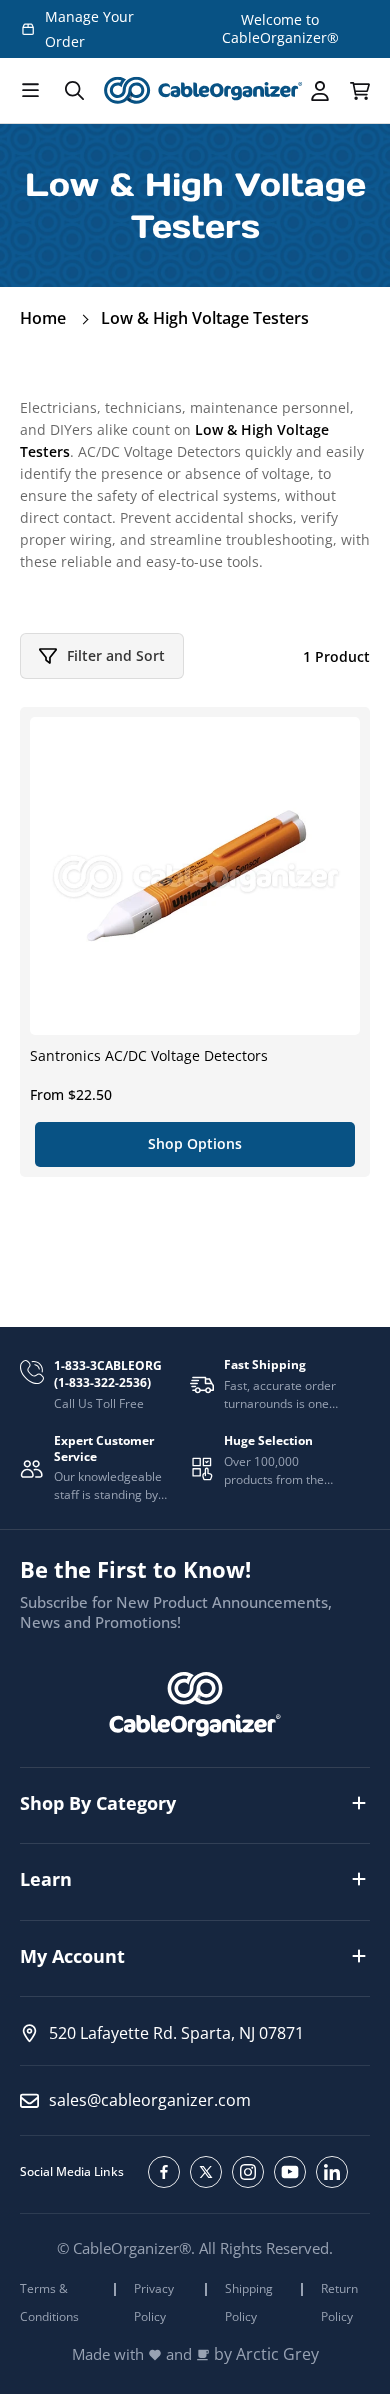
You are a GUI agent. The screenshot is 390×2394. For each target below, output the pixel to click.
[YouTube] (290, 2172)
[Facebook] (164, 2172)
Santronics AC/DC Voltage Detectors (149, 1056)
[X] (206, 2172)
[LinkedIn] (332, 2172)
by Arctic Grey (266, 2354)
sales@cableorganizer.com (150, 2100)
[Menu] (30, 91)
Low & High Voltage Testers (205, 318)
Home (43, 318)
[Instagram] (248, 2172)
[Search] (74, 91)
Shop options (195, 1143)
